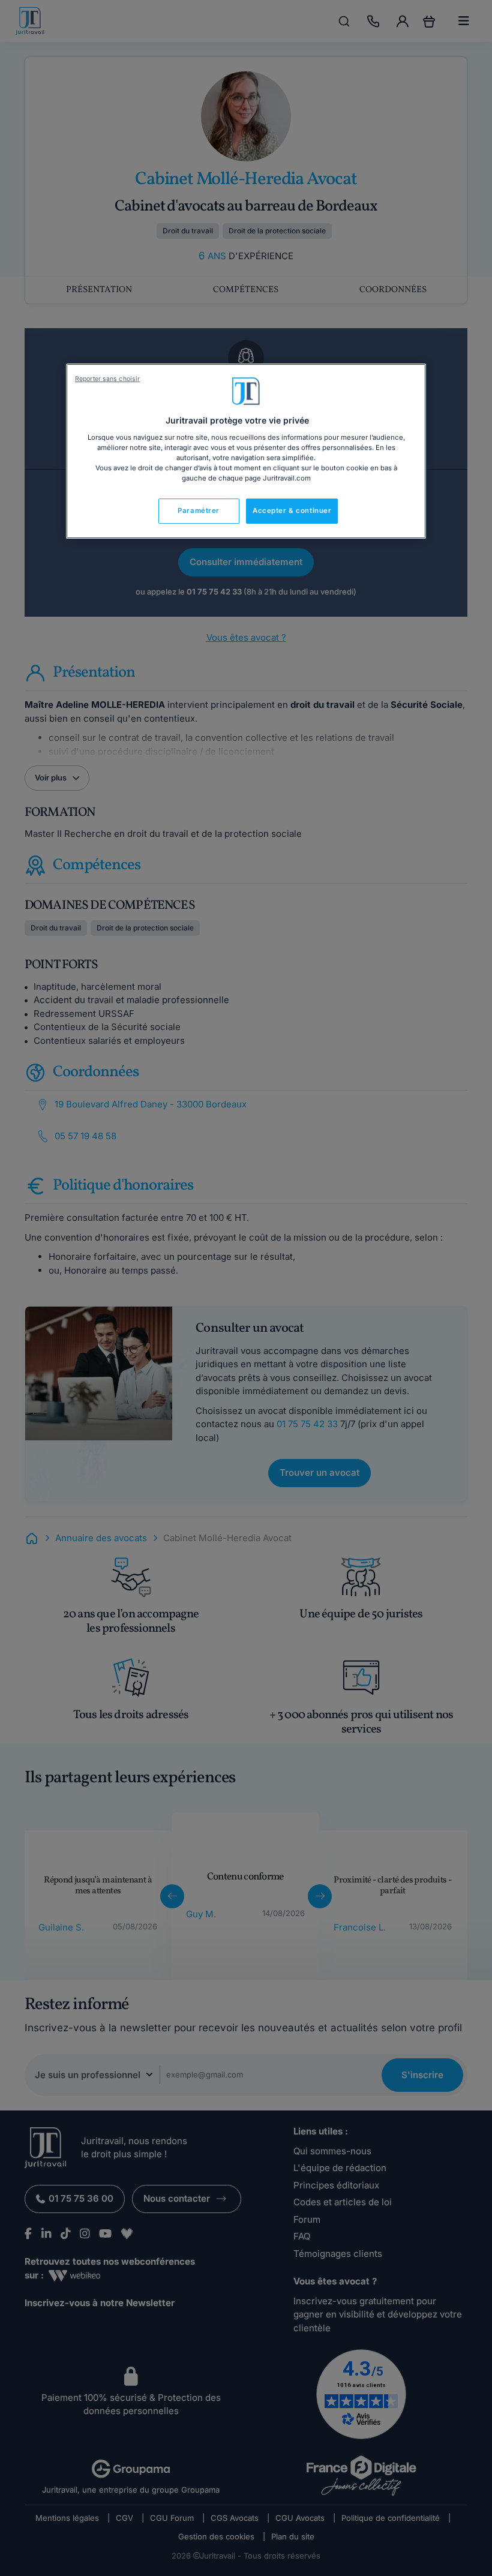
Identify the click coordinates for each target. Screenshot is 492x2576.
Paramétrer (199, 511)
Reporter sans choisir (107, 379)
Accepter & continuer (292, 511)
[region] (246, 451)
